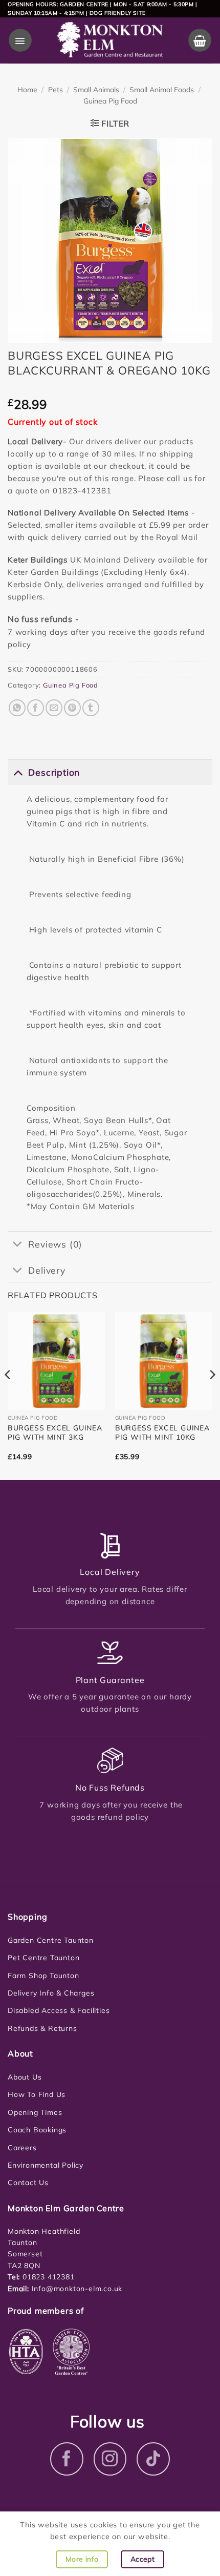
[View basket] (200, 40)
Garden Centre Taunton (51, 1940)
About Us (25, 2077)
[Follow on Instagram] (110, 2459)
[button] (20, 40)
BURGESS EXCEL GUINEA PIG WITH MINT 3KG (55, 1432)
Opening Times (35, 2112)
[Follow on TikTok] (153, 2459)
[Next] (212, 1395)
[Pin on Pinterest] (72, 708)
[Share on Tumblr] (91, 708)
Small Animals (96, 90)
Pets (56, 90)
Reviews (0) (55, 1244)
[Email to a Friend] (54, 708)
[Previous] (8, 1395)
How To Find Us (37, 2094)
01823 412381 (47, 2277)
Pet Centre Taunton (43, 1958)
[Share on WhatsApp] (17, 708)
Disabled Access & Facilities (59, 2010)
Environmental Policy (46, 2165)
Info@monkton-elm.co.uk (77, 2289)
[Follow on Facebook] (67, 2459)
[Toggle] (18, 772)
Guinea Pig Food (110, 101)
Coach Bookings (37, 2130)
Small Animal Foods (162, 90)
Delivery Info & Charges (51, 1993)
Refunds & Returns (42, 2028)
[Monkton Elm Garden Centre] (110, 40)
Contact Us (28, 2183)
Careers (22, 2148)
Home (27, 90)
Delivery (47, 1270)
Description (54, 772)
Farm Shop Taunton (43, 1976)
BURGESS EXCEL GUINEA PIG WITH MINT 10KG (162, 1432)
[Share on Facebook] (36, 708)
